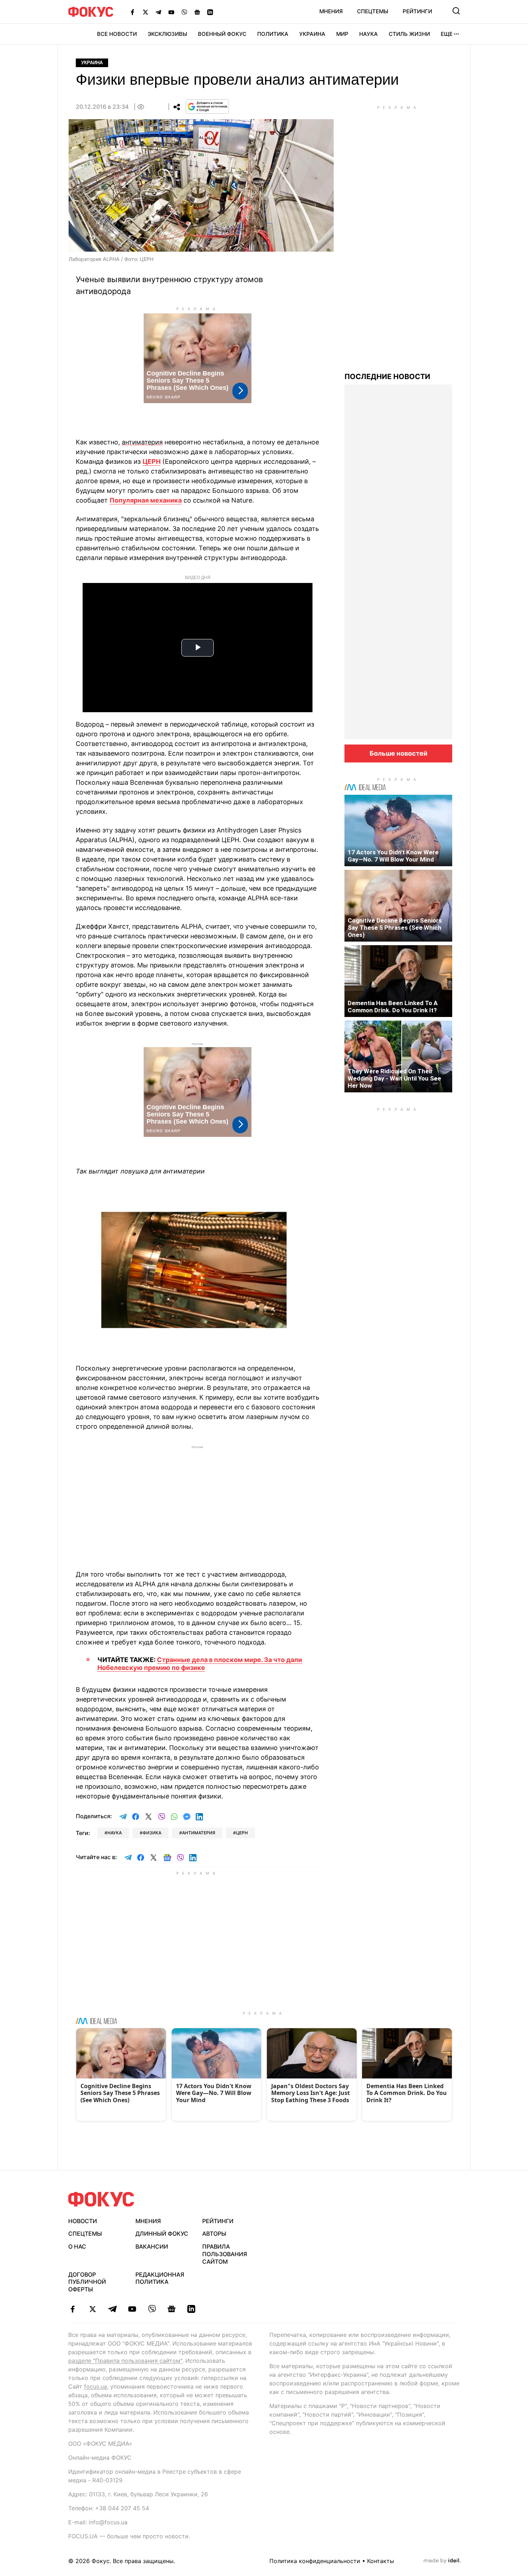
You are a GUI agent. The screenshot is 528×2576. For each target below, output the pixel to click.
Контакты (381, 2561)
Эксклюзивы (167, 34)
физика (152, 1833)
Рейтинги (417, 11)
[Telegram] (158, 12)
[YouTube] (171, 12)
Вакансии (152, 2246)
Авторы (214, 2234)
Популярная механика (146, 500)
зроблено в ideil (442, 2561)
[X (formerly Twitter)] (145, 12)
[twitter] (92, 2309)
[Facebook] (133, 12)
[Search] (456, 11)
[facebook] (73, 2309)
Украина (312, 34)
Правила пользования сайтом (225, 2254)
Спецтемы (373, 11)
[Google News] (197, 12)
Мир (342, 34)
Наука (369, 34)
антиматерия (199, 1833)
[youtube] (132, 2309)
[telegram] (112, 2309)
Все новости (117, 34)
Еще (447, 34)
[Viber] (184, 12)
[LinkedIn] (210, 12)
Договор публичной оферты (87, 2282)
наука (115, 1833)
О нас (77, 2246)
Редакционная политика (160, 2278)
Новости (83, 2221)
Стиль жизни (409, 34)
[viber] (152, 2309)
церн (242, 1833)
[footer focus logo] (101, 2199)
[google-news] (172, 2309)
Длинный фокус (162, 2234)
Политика (273, 34)
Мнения (331, 11)
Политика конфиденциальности (315, 2561)
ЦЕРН (152, 461)
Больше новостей (399, 753)
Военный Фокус (222, 34)
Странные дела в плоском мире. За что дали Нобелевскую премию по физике (200, 1664)
